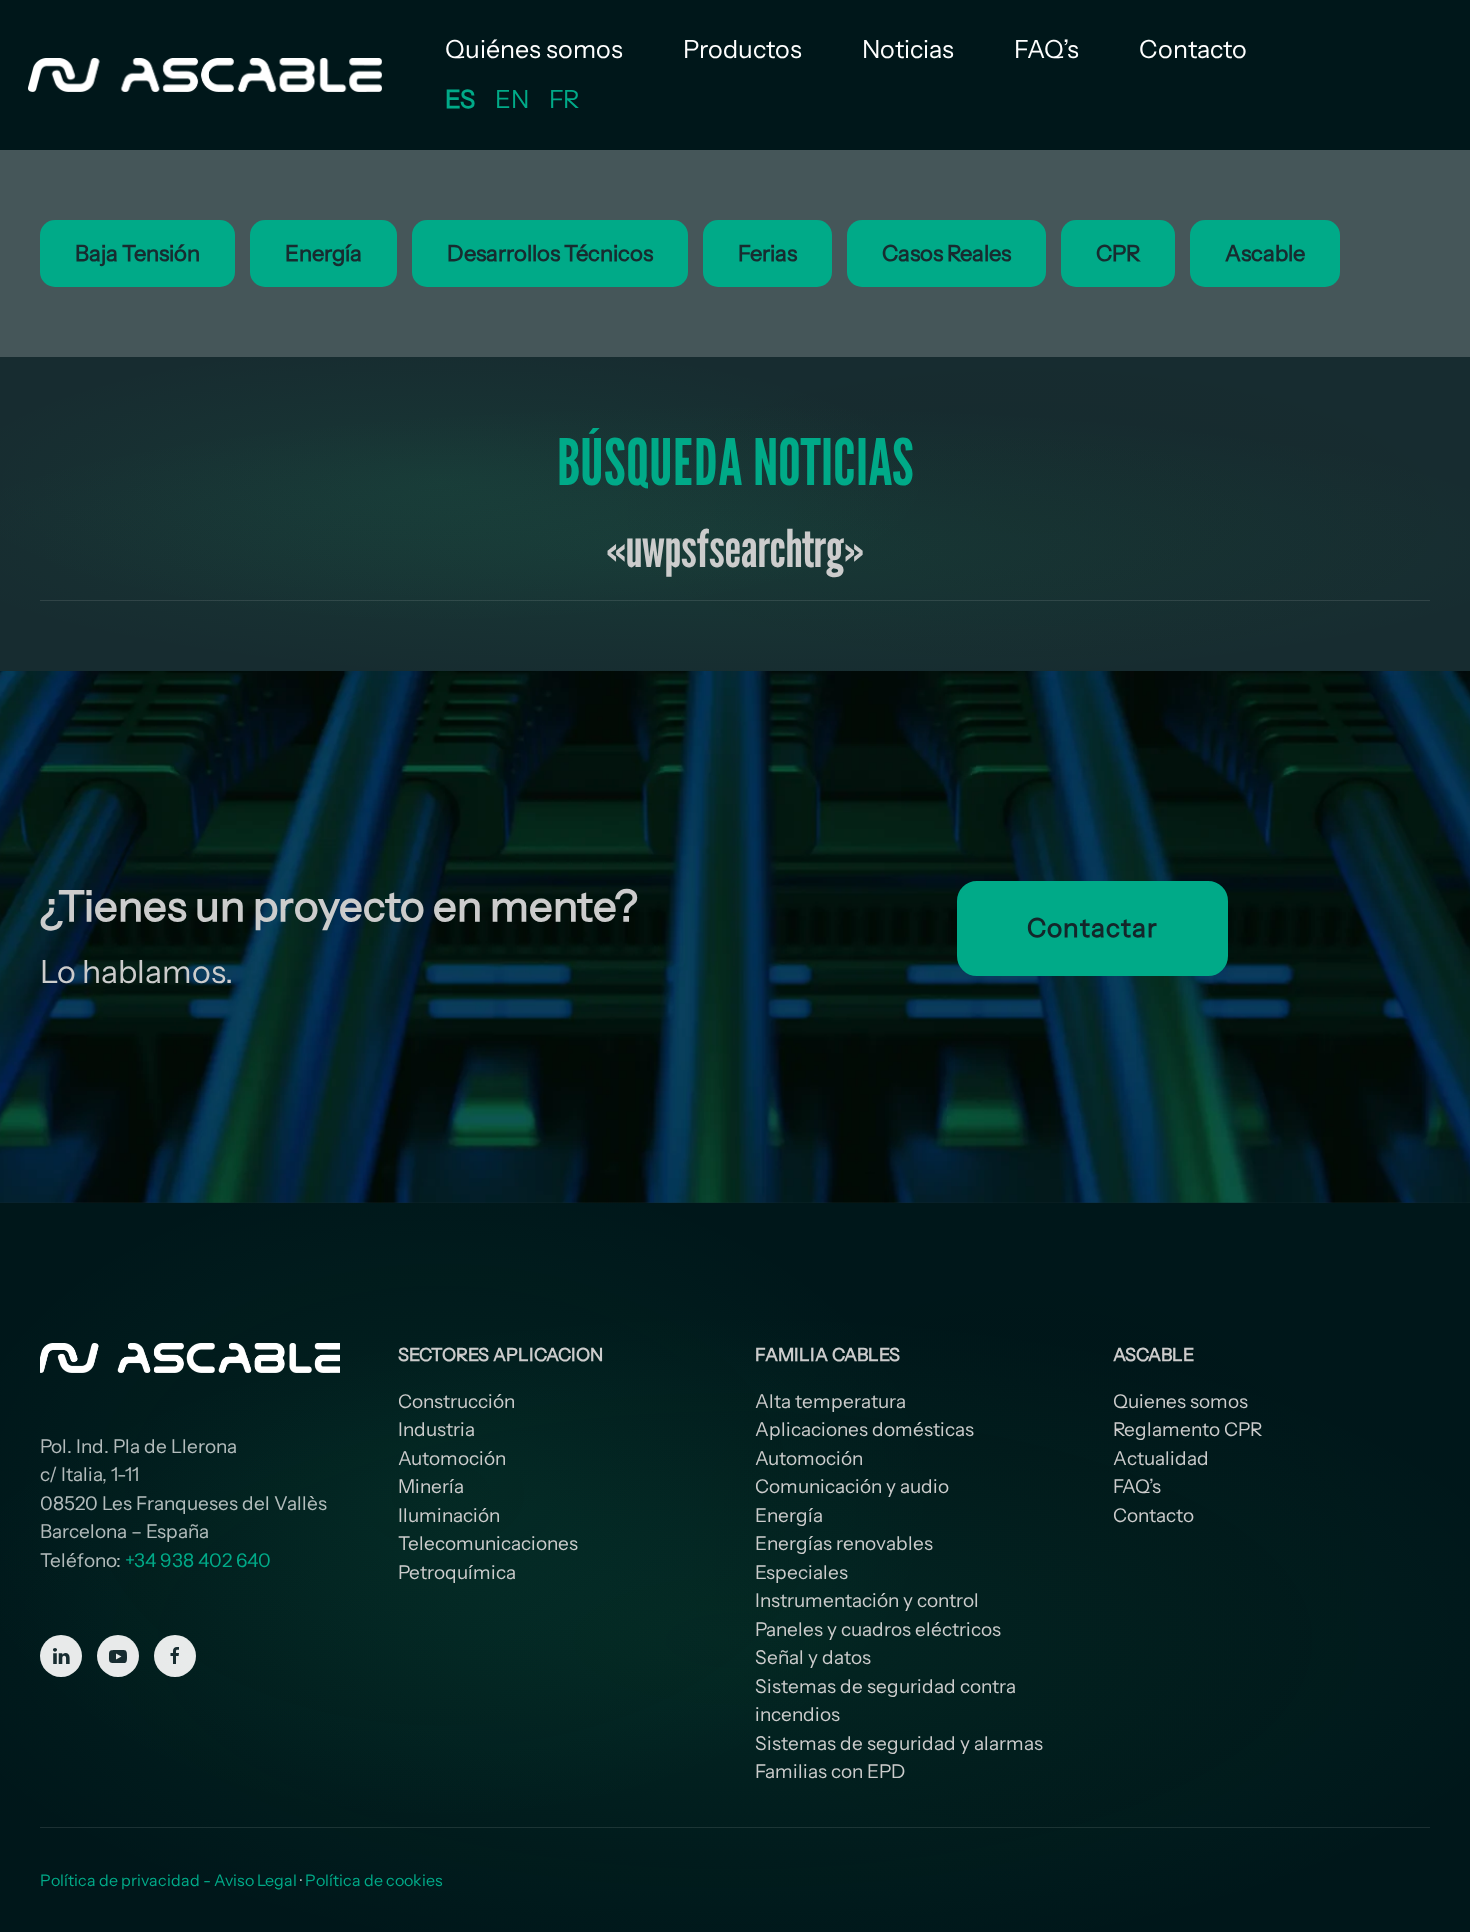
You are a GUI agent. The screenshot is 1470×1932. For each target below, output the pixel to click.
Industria (436, 1429)
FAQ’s (1046, 49)
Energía (323, 253)
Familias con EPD (830, 1771)
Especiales (801, 1572)
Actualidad (1161, 1458)
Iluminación (449, 1515)
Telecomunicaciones (488, 1543)
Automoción (452, 1458)
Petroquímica (457, 1572)
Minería (431, 1486)
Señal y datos (813, 1657)
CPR (1118, 253)
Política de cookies (374, 1880)
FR (564, 99)
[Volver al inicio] (207, 75)
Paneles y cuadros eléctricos (878, 1629)
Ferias (767, 253)
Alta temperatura (830, 1401)
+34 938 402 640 (198, 1560)
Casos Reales (946, 253)
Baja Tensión (137, 253)
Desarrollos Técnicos (550, 253)
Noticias (908, 49)
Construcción (456, 1401)
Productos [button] (742, 49)
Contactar (1092, 928)
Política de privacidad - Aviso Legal (168, 1880)
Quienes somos (1180, 1401)
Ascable (1265, 253)
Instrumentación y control (867, 1600)
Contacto (1193, 49)
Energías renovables (844, 1543)
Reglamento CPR (1187, 1429)
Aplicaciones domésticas (864, 1429)
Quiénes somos (534, 49)
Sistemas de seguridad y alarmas (899, 1743)
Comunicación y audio (852, 1486)
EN (512, 99)
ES (460, 99)
